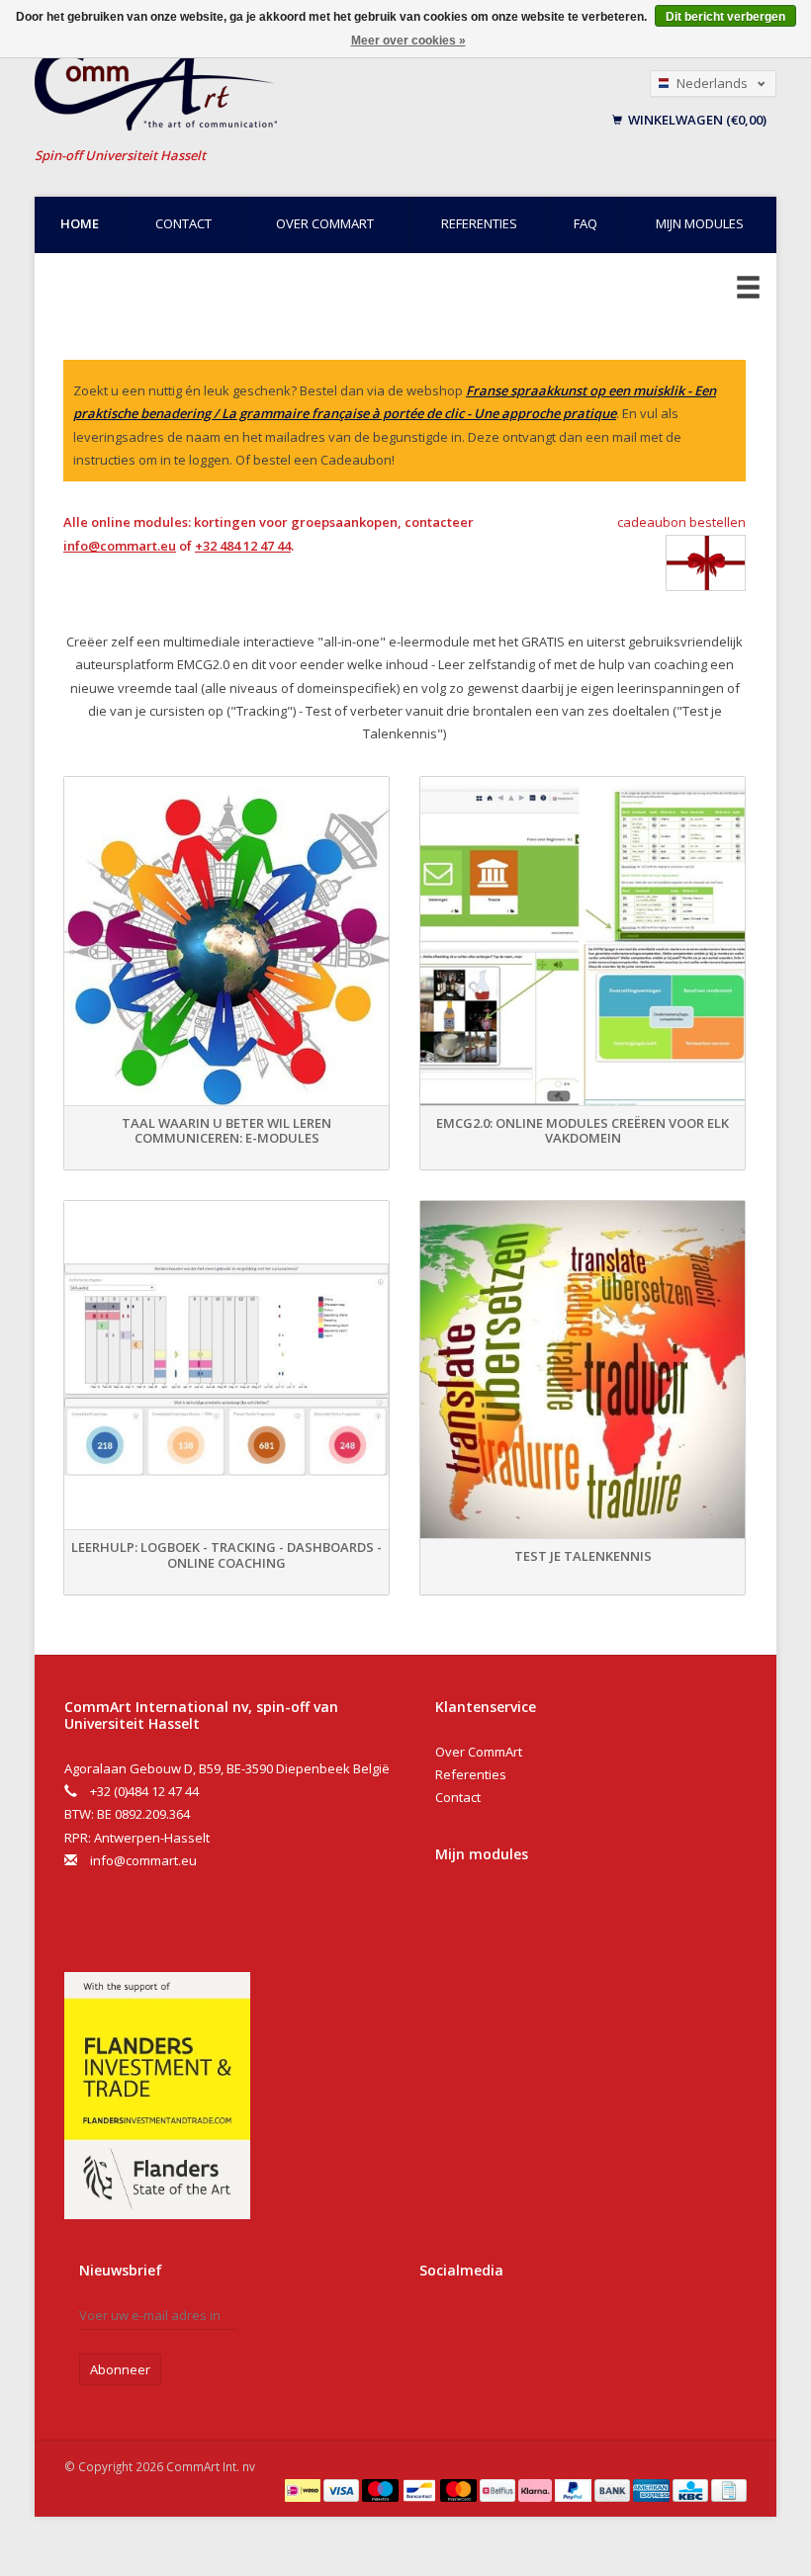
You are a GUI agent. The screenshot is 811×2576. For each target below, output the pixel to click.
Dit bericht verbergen (725, 17)
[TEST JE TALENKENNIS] (583, 1370)
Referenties (479, 223)
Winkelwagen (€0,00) (696, 120)
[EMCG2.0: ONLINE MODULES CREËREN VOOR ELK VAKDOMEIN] (583, 945)
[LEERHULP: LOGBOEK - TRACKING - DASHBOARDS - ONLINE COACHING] (226, 1370)
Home (80, 223)
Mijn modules (700, 223)
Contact (183, 223)
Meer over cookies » (408, 41)
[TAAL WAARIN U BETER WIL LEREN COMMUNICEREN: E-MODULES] (226, 945)
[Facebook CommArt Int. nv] (438, 2323)
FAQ (586, 223)
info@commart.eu (120, 546)
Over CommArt (325, 223)
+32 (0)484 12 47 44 (144, 1791)
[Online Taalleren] (256, 89)
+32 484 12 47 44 (243, 546)
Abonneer (120, 2369)
